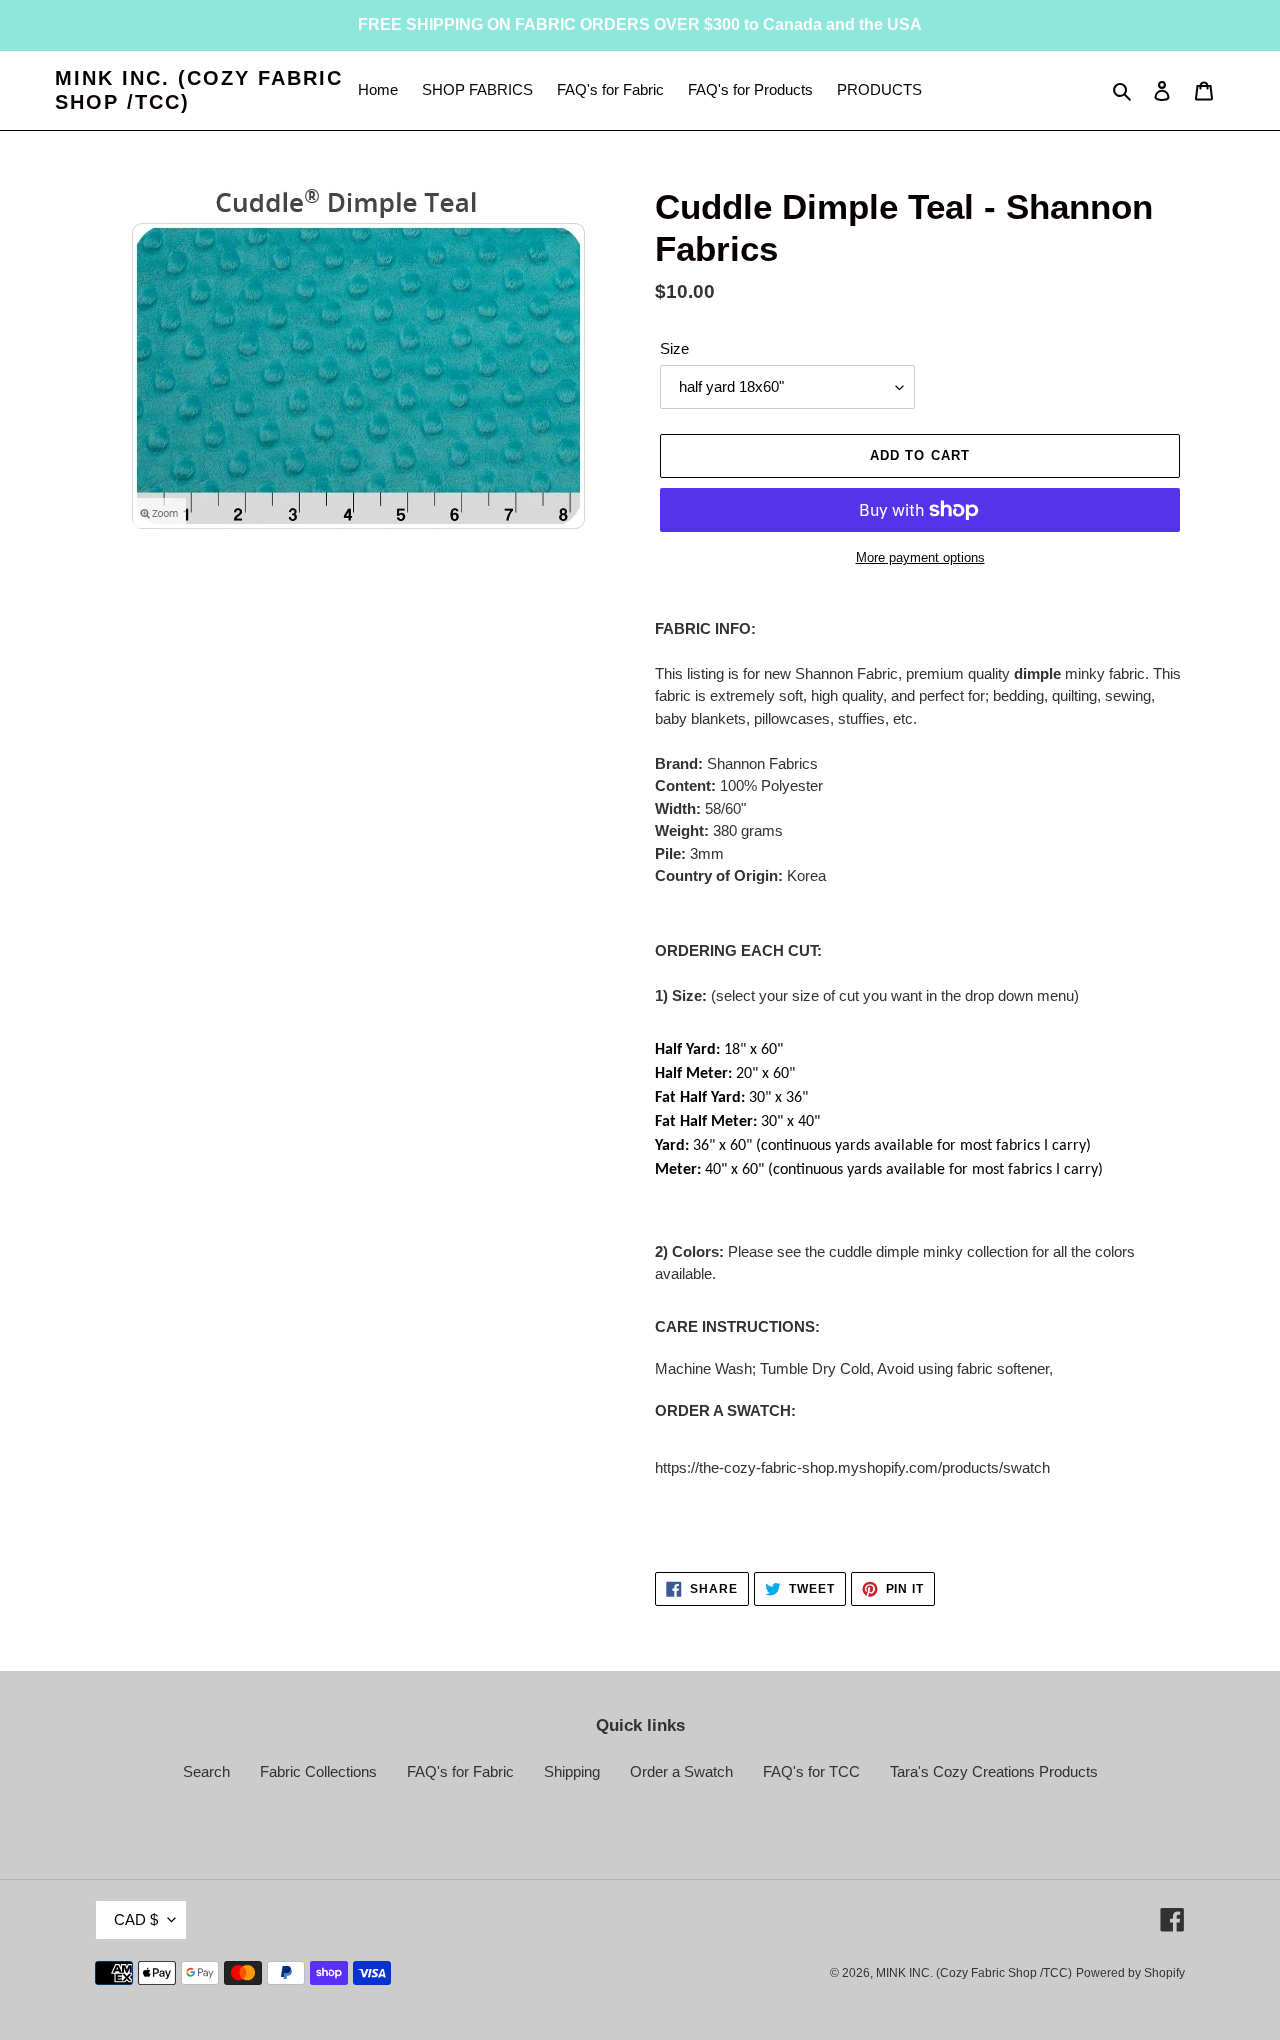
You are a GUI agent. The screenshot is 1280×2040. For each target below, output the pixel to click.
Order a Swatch (681, 1771)
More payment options (920, 557)
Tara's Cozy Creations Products (994, 1771)
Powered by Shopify (1130, 1973)
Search (206, 1771)
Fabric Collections (318, 1771)
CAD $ (136, 1919)
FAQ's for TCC (811, 1771)
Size (674, 348)
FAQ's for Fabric (460, 1771)
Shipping (572, 1771)
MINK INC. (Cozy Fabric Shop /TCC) (199, 90)
